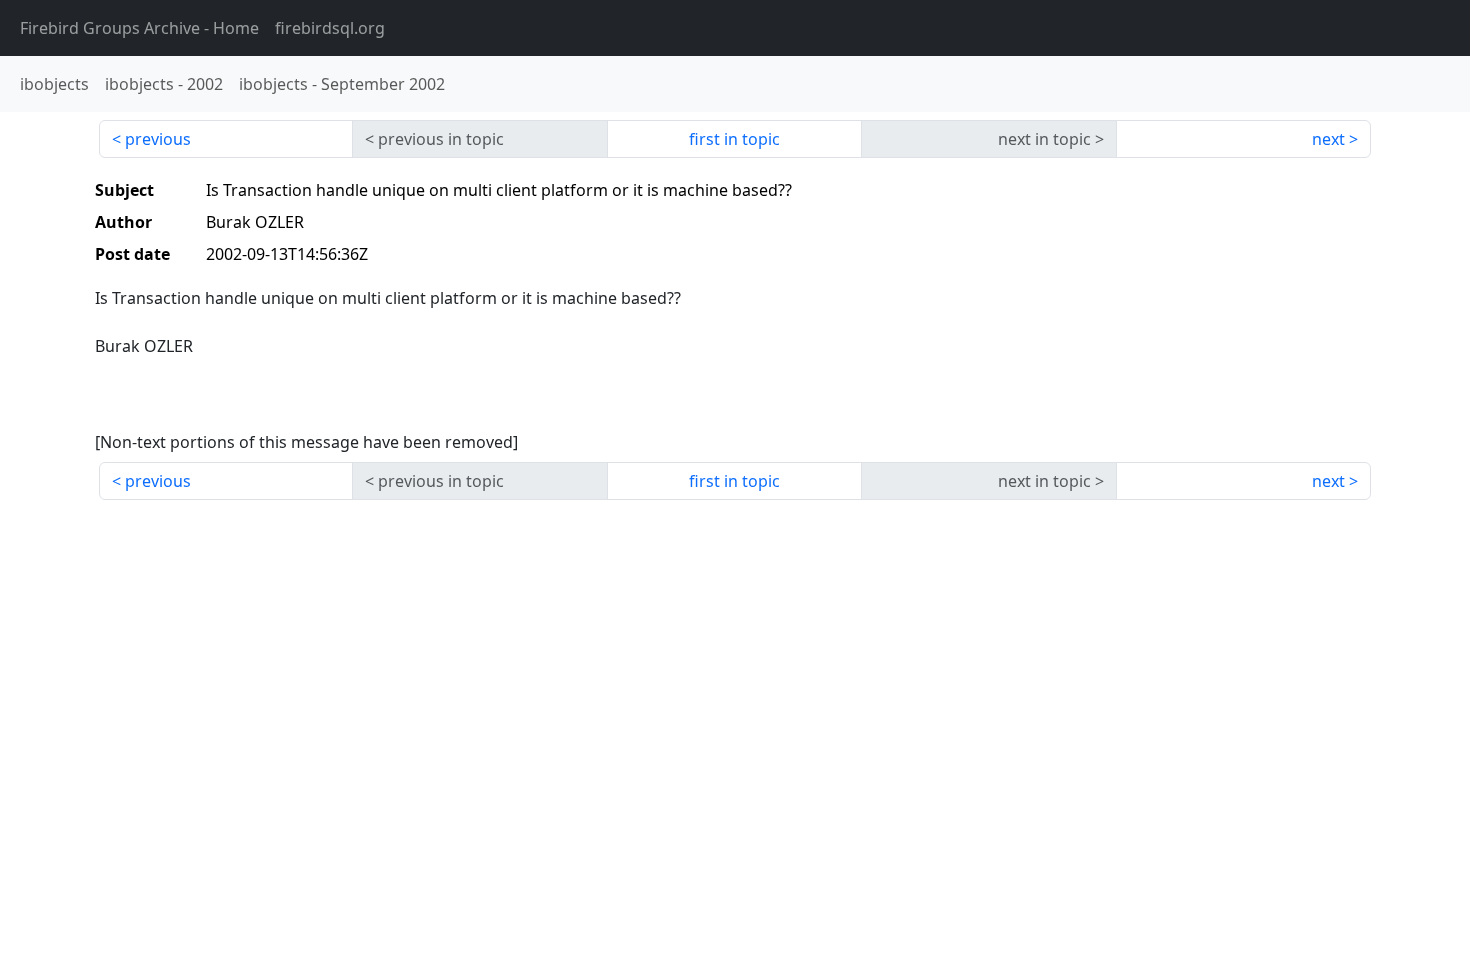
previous (158, 139)
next (1328, 139)
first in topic (734, 139)
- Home (139, 28)
